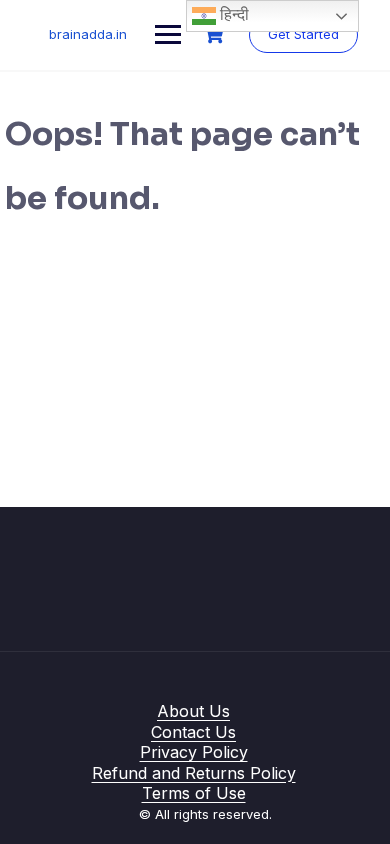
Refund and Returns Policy (194, 773)
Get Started (303, 34)
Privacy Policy (194, 752)
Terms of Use (194, 793)
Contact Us (193, 732)
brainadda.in (88, 34)
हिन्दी (232, 14)
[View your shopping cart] (216, 34)
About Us (193, 711)
